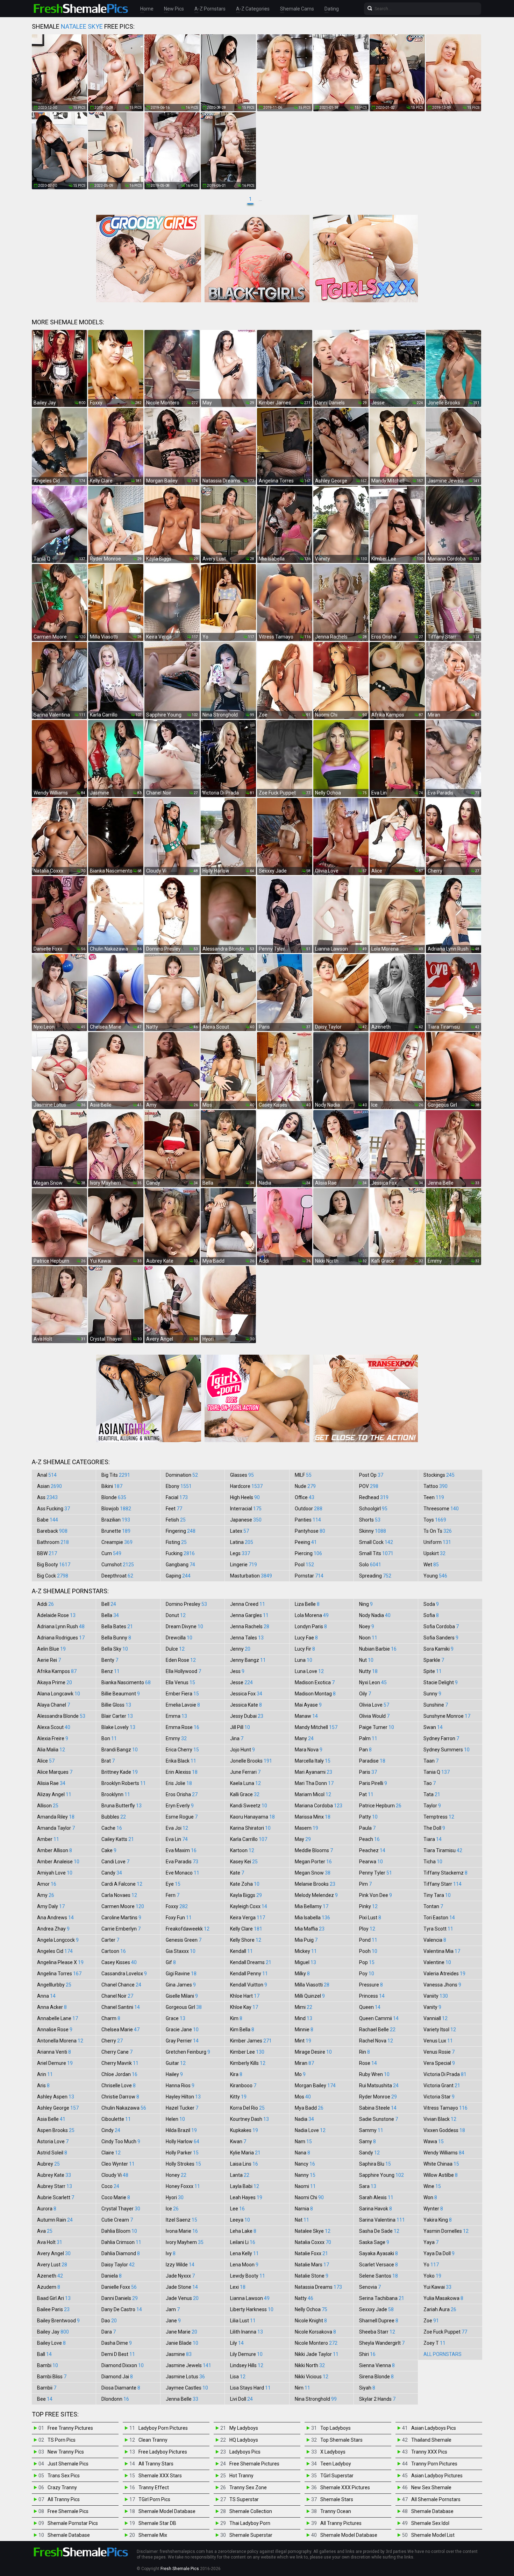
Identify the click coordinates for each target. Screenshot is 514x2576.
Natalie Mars (312, 2265)
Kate (237, 1873)
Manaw (306, 1716)
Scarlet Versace (379, 2265)
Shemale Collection (251, 2511)
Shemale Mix (153, 2535)
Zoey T (434, 2343)
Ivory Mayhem (185, 2242)
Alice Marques (55, 1772)
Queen (370, 2007)
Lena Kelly (244, 2253)
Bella (110, 1615)
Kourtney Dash (249, 2119)
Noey (367, 1626)
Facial (177, 1497)
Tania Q (437, 1772)
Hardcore (246, 1486)
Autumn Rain (55, 2220)
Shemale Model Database (167, 2511)
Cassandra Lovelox (124, 1974)
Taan (431, 1761)
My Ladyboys (244, 2428)
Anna (46, 1996)
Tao (430, 1783)
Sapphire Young (381, 2175)
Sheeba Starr (377, 2332)
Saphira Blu (375, 2164)
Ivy (171, 2253)
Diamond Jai (117, 2377)
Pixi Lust (370, 1918)
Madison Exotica (315, 1682)
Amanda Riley (56, 1817)
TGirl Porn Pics (154, 2499)
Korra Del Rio (247, 2108)
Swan (433, 1727)
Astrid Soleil (52, 2153)
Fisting (176, 1542)
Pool (304, 1565)
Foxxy (177, 1906)
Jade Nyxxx (180, 2276)
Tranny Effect (154, 2487)
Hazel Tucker (182, 2108)
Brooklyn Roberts (124, 1783)
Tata (432, 1794)
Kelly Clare (246, 1929)
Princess (372, 1996)
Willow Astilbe (441, 2175)
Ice (172, 2209)
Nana (302, 2153)
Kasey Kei (244, 1862)
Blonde (114, 1497)
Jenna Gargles (249, 1615)
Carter (110, 1940)
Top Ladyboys (335, 2428)
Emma (176, 1716)
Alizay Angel (54, 1794)
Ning (366, 1604)
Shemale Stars (337, 2499)
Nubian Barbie (378, 1649)
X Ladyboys (333, 2452)
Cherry (112, 2041)
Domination (182, 1475)
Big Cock (53, 1576)
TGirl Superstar (337, 2476)
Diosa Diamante (121, 2388)
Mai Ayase (308, 1705)
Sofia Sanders (441, 1638)
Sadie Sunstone (379, 2119)
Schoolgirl (373, 1509)
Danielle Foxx (119, 2287)
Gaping (178, 1576)
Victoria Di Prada (445, 2074)
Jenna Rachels (250, 1626)
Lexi (238, 2287)
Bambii (47, 2388)
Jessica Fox (246, 1694)
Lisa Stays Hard (250, 2388)
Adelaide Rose (56, 1615)
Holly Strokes (183, 2164)
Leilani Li (243, 2242)
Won (430, 2197)
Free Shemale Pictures (254, 2464)
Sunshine (436, 1705)
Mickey (306, 1951)
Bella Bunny (116, 1638)
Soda (431, 1604)
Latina (242, 1542)
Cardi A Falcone (122, 1884)
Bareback (52, 1531)
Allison (48, 1806)
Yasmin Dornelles (446, 2231)
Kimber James (251, 2041)
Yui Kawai (437, 2287)
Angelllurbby (54, 1985)
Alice (46, 1761)
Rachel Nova (376, 2041)
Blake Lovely (118, 1727)
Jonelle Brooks (251, 1761)
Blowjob (116, 1509)
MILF (303, 1475)
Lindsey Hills (247, 2365)
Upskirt (434, 1553)
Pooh (368, 1951)
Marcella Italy (313, 1761)
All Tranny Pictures (341, 2523)
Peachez (372, 1850)
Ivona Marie (182, 2231)
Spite (433, 1671)
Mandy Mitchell (316, 1727)
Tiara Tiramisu (443, 1850)
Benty (110, 1660)
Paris (368, 1772)
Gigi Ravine (181, 1974)
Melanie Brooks (315, 1884)
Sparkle (434, 1660)
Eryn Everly (180, 1806)
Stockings (439, 1475)
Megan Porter (313, 1862)
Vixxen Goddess (444, 2130)
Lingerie (244, 1565)
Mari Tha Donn (314, 1783)
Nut (366, 1660)
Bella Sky (115, 1649)
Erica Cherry (182, 1750)
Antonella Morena (60, 2041)
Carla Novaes (119, 1895)
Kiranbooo (243, 2085)
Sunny (432, 1694)
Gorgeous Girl (184, 2007)
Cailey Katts (118, 1839)
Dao (109, 2321)
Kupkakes (244, 2130)
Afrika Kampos (57, 1671)
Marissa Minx (313, 1817)
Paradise (372, 1761)
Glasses (242, 1475)
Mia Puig (306, 1940)
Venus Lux (438, 2041)
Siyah (367, 2388)
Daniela (112, 2276)
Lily (237, 2343)
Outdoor (309, 1509)
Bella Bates (117, 1626)
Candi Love (115, 1862)
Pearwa (371, 1862)
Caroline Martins (121, 1918)
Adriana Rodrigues (61, 1638)
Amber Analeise (58, 1862)
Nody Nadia (375, 1615)
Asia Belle (51, 2119)
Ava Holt (50, 2242)
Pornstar (309, 1576)
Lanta (240, 2175)
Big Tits (116, 1475)
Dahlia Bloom (119, 2231)
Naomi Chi (309, 2197)
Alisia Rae (51, 1783)
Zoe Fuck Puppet (445, 2332)
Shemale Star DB (157, 2523)
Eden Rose (181, 1660)
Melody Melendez (316, 1895)
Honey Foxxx (183, 2186)
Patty (368, 1817)
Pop (367, 1962)
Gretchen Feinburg (188, 2052)
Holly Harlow (183, 2141)
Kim (236, 2018)
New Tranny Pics (66, 2452)
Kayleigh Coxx (249, 1906)
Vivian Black (440, 2119)
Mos (303, 2097)
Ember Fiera (182, 1694)
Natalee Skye (313, 2231)
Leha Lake (243, 2231)
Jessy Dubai (247, 1716)
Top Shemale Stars (341, 2440)
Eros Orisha (182, 1794)
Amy (46, 1895)
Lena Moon (244, 2265)
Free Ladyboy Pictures (163, 2452)
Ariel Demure (55, 2063)
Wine (432, 2186)
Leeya (240, 2220)
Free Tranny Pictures (70, 2428)
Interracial (246, 1509)
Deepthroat (117, 1576)
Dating (332, 9)
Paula (367, 1828)
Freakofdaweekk (188, 1929)
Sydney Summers (447, 1750)
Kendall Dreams (251, 1962)
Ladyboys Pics (245, 2452)
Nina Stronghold (316, 2399)
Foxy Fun (179, 1918)
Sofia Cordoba (441, 1626)
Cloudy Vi (115, 2175)
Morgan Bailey (315, 2085)
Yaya (431, 2242)
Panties (308, 1520)
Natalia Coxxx (313, 2242)
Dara (109, 2332)
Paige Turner (377, 1727)
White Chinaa (441, 2164)
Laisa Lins (244, 2164)
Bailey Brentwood (58, 2321)
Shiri (367, 2354)
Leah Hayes (246, 2197)
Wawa (434, 2141)
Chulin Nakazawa (124, 2108)
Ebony (179, 1486)
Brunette (116, 1531)
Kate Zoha (245, 1884)
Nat (302, 2220)
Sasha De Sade (379, 2231)
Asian (49, 1486)
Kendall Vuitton (249, 1985)
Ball (44, 2354)
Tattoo (436, 1486)
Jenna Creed (248, 1604)
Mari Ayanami (313, 1772)
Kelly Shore (246, 1940)
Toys (435, 1520)
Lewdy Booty (248, 2276)
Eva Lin (177, 1839)
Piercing (308, 1553)
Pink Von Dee (376, 1895)
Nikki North (310, 2365)
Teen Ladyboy (336, 2464)
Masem (306, 1828)
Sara (368, 2186)
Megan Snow (313, 1873)
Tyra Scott (438, 1929)
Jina (237, 1738)
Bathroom (53, 1542)
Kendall (241, 1951)
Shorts (370, 1520)
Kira (236, 2074)
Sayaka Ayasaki (379, 2253)
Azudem (49, 2287)
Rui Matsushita (379, 2085)
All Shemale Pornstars (436, 2499)
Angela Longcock (58, 1940)
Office (305, 1497)
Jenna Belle (182, 2399)
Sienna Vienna (377, 2365)
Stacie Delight (441, 1682)
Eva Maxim (181, 1850)
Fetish (176, 1520)
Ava (45, 2231)
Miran (304, 2063)
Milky (302, 1974)
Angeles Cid (55, 1951)
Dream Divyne (184, 1626)
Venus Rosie (439, 2052)
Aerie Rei (49, 1660)
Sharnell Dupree (379, 2321)
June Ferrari (245, 1772)
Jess (237, 1671)
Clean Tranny (153, 2440)
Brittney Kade (120, 1772)
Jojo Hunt (242, 1750)
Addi (45, 1604)
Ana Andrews (55, 1918)
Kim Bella (242, 2030)
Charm (111, 2018)
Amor (47, 1884)
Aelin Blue (51, 1649)
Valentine (437, 1962)
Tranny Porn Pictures (434, 2464)
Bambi (48, 2365)
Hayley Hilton (183, 2097)
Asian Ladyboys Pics (434, 2428)
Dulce (175, 1649)
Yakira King (438, 2220)
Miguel (305, 1962)
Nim (302, 2388)
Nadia (304, 2119)
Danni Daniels (120, 2298)
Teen (434, 1497)
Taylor (432, 1806)
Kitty (238, 2097)
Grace (176, 2018)
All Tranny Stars (156, 2464)
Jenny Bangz (248, 1660)
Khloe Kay (244, 2007)
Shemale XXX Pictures (345, 2487)
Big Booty (54, 1565)
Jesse (241, 1682)
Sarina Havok (376, 2209)
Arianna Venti (54, 2052)
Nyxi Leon (373, 1682)
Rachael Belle (377, 2030)
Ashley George (58, 2108)
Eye (173, 1884)
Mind (304, 2018)
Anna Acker (52, 2007)
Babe (48, 1520)
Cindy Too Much (121, 2141)
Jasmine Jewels (188, 2365)
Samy (367, 2141)
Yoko (432, 2276)
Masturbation (251, 1576)
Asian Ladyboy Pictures (437, 2476)
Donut (176, 1615)
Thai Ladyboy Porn (250, 2523)
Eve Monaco (183, 1873)
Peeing (306, 1542)
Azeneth (50, 2276)
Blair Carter (117, 1716)
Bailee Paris (53, 2309)
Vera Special (439, 2063)
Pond (368, 1940)
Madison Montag (315, 1694)
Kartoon (242, 1850)
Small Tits (376, 1553)
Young (435, 1576)
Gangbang (180, 1565)
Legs (240, 1553)
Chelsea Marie (120, 2030)
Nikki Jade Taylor (317, 2354)
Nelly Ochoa (311, 2309)
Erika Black (181, 1761)
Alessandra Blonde (61, 1716)
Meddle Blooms (314, 1850)
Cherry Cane (117, 2052)
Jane (173, 2321)
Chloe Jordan (119, 2074)
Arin (45, 2074)
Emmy (176, 1738)
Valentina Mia (442, 1951)
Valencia (435, 1940)
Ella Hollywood (183, 1671)
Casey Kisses (119, 1962)
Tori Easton (439, 1918)
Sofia (431, 1615)
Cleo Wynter (118, 2164)
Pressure (371, 1985)
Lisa (238, 2377)
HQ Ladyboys (244, 2440)
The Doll (434, 1828)
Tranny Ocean (336, 2511)
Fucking (180, 1553)
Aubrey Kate (54, 2175)
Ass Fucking (53, 1509)
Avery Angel (54, 2253)
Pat (366, 1794)
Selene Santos (379, 2276)
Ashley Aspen (56, 2097)
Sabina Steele (378, 2108)
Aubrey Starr (55, 2186)
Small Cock (376, 1542)
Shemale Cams (297, 9)
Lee (237, 2209)
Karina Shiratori (250, 1828)
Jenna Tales (247, 1638)
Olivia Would (374, 1716)
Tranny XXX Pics (429, 2452)
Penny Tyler (376, 1873)
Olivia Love (374, 1705)
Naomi (305, 2186)
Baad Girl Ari (54, 2298)
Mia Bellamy (312, 1906)
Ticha (433, 1862)
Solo (370, 1565)
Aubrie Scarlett (56, 2197)
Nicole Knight (311, 2321)
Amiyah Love (55, 1873)
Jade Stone (182, 2287)
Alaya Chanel (53, 1705)
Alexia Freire (53, 1738)
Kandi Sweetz (249, 1806)
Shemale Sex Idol (430, 2523)
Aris (43, 2085)
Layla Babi (245, 2186)
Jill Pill (240, 1727)
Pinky (368, 1906)
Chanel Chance (121, 1985)
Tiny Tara (437, 1895)
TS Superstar (244, 2499)
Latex (240, 1531)
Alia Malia (51, 1750)
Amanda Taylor (56, 1828)
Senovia (370, 2287)
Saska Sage (374, 2242)
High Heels (245, 1497)
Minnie (304, 2030)
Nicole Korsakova (315, 2332)
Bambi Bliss (52, 2377)
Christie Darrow (120, 2097)
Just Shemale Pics (68, 2464)
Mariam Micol (313, 1794)
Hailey (174, 2074)
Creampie (117, 1542)
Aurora (47, 2209)
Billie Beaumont (121, 1694)
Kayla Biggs (246, 1895)
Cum (111, 1553)
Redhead (374, 1497)
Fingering (181, 1531)
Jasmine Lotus (185, 2377)
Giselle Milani (182, 1996)
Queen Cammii (379, 2018)
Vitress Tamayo (445, 2108)
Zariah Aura (440, 2309)
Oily (365, 1694)
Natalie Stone (312, 2276)
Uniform (437, 1542)
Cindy (111, 2130)
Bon (109, 1738)
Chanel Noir (117, 1996)
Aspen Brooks (56, 2130)
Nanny (305, 2175)
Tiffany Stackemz (445, 1873)
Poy (367, 1974)
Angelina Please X (60, 1962)
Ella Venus (180, 1682)
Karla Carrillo (249, 1839)
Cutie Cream (117, 2220)
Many (304, 1738)
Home (147, 9)
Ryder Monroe (378, 2097)
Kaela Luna (245, 1783)
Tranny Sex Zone (248, 2487)
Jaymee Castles (187, 2388)
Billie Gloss (116, 1705)
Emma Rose (183, 1727)
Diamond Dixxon (123, 2365)
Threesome (441, 1509)
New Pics (174, 9)
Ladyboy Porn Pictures (163, 2428)
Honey (176, 2175)
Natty (304, 2298)
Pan (365, 1750)
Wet (431, 1565)
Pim (365, 1884)
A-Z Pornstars (210, 9)
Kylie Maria (245, 2153)
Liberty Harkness (252, 2309)
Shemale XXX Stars (160, 2476)
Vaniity (436, 1996)
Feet (174, 1509)
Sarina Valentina (382, 2220)
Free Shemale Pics (68, 2511)
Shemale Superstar (251, 2535)
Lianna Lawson (250, 2298)
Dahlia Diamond (121, 2253)
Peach (369, 1839)
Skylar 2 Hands (377, 2399)
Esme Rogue (182, 1817)
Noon (368, 1638)
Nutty (368, 1671)
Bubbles (114, 1817)
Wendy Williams (444, 2153)
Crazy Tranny (62, 2487)
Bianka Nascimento (126, 1682)
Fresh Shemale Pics (180, 2569)
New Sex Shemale (431, 2487)
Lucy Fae (306, 1638)
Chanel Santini (121, 2007)
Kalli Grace (245, 1794)
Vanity (432, 2007)
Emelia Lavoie (183, 1705)
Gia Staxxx (181, 1951)
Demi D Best (118, 2354)
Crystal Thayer (121, 2209)
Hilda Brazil (181, 2130)
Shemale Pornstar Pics (73, 2523)
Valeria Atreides (444, 1974)
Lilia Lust (243, 2321)
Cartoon (114, 1951)
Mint (303, 2041)
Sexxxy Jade (376, 2309)
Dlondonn (115, 2399)
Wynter (433, 2209)
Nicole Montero (316, 2343)
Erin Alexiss (182, 1772)
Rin (365, 2052)
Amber (48, 1839)
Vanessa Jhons (442, 1985)
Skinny (373, 1531)
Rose (368, 2063)
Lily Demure (246, 2354)
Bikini (112, 1486)
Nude (305, 1486)
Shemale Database (69, 2535)
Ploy (367, 1929)
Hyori (175, 2197)
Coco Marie (116, 2197)
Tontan (433, 1906)
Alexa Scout (54, 1727)
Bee (45, 2399)
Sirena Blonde (376, 2377)
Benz (110, 1671)
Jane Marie (181, 2332)
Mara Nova (309, 1750)
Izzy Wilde (180, 2265)
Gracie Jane (182, 2030)
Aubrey (48, 2164)
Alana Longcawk (59, 1694)
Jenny (240, 1649)
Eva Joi (177, 1828)
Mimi (304, 2007)
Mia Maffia (310, 1929)
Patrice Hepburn (380, 1806)
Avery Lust (52, 2265)
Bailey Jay (53, 2332)
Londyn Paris (311, 1626)
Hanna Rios (180, 2085)
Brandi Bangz (120, 1750)
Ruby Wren (374, 2074)
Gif (171, 1962)
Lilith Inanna (247, 2332)
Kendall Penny (249, 1974)
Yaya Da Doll (439, 2253)
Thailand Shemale (431, 2440)
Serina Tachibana (382, 2298)
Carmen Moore (123, 1906)
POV (369, 1486)
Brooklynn (116, 1794)
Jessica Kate (246, 1705)
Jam (173, 2309)
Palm (368, 1738)
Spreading (375, 1576)
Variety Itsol (440, 2030)
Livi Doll (241, 2399)
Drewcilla (179, 1638)
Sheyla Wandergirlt (382, 2343)
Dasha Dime (117, 2343)
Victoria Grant (442, 2085)
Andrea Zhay (53, 1929)
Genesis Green (184, 1940)
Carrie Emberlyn (121, 1929)
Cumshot (118, 1565)
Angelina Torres (59, 1974)
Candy (112, 1873)
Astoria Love (53, 2141)
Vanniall (436, 2018)
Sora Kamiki (438, 1649)
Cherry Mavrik (120, 2063)
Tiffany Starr (442, 1884)
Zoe (431, 2321)
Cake (109, 1850)
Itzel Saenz (181, 2220)
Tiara (433, 1839)
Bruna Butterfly (122, 1806)
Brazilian (116, 1520)
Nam (303, 2141)
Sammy (371, 2130)
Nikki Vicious (312, 2377)
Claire (111, 2153)
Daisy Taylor (118, 2265)
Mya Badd (309, 2108)
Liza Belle (307, 1604)
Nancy (305, 2164)
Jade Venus (182, 2298)
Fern (173, 1895)
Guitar (176, 2063)
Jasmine (179, 2354)
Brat (108, 1761)
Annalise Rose (55, 2030)
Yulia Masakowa (443, 2298)
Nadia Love (310, 2130)
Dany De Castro (122, 2309)
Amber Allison (55, 1850)
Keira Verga (248, 1918)
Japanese (246, 1520)
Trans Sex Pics (64, 2476)
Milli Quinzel (310, 1996)
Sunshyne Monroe (447, 1716)
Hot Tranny (241, 2476)
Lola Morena (312, 1615)
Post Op (371, 1475)
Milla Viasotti (312, 1985)
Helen (175, 2119)
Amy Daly (51, 1906)
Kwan (238, 2141)
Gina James (181, 1985)
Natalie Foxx (311, 2253)
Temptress (439, 1817)
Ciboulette (116, 2119)
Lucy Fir (305, 1649)
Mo (300, 2074)
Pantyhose (310, 1531)
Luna (304, 1660)
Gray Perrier (182, 2041)
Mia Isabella (312, 1918)
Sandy (369, 2153)
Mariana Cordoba (319, 1806)
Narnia (304, 2209)
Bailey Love (51, 2343)
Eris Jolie (179, 1783)
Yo (431, 2265)
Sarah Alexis (376, 2197)
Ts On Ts (438, 1531)
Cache (112, 1828)
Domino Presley (186, 1604)
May (303, 1839)
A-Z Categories (253, 9)
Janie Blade (182, 2343)
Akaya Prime (55, 1682)
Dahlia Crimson (121, 2242)
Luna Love (309, 1671)
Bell (109, 1604)
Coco (110, 2186)
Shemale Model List (433, 2535)
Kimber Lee (247, 2052)
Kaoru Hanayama (252, 1817)
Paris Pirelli (373, 1783)
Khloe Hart (245, 1996)
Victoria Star (439, 2097)
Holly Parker (182, 2153)
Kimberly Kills (248, 2063)
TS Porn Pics (62, 2440)
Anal (47, 1475)
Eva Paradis (182, 1862)
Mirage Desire (313, 2052)
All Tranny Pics (64, 2499)
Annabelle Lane (58, 2018)
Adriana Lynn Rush (61, 1626)
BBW (47, 1553)
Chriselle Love (119, 2085)
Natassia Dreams (318, 2287)
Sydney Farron (441, 1738)
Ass (47, 1497)
